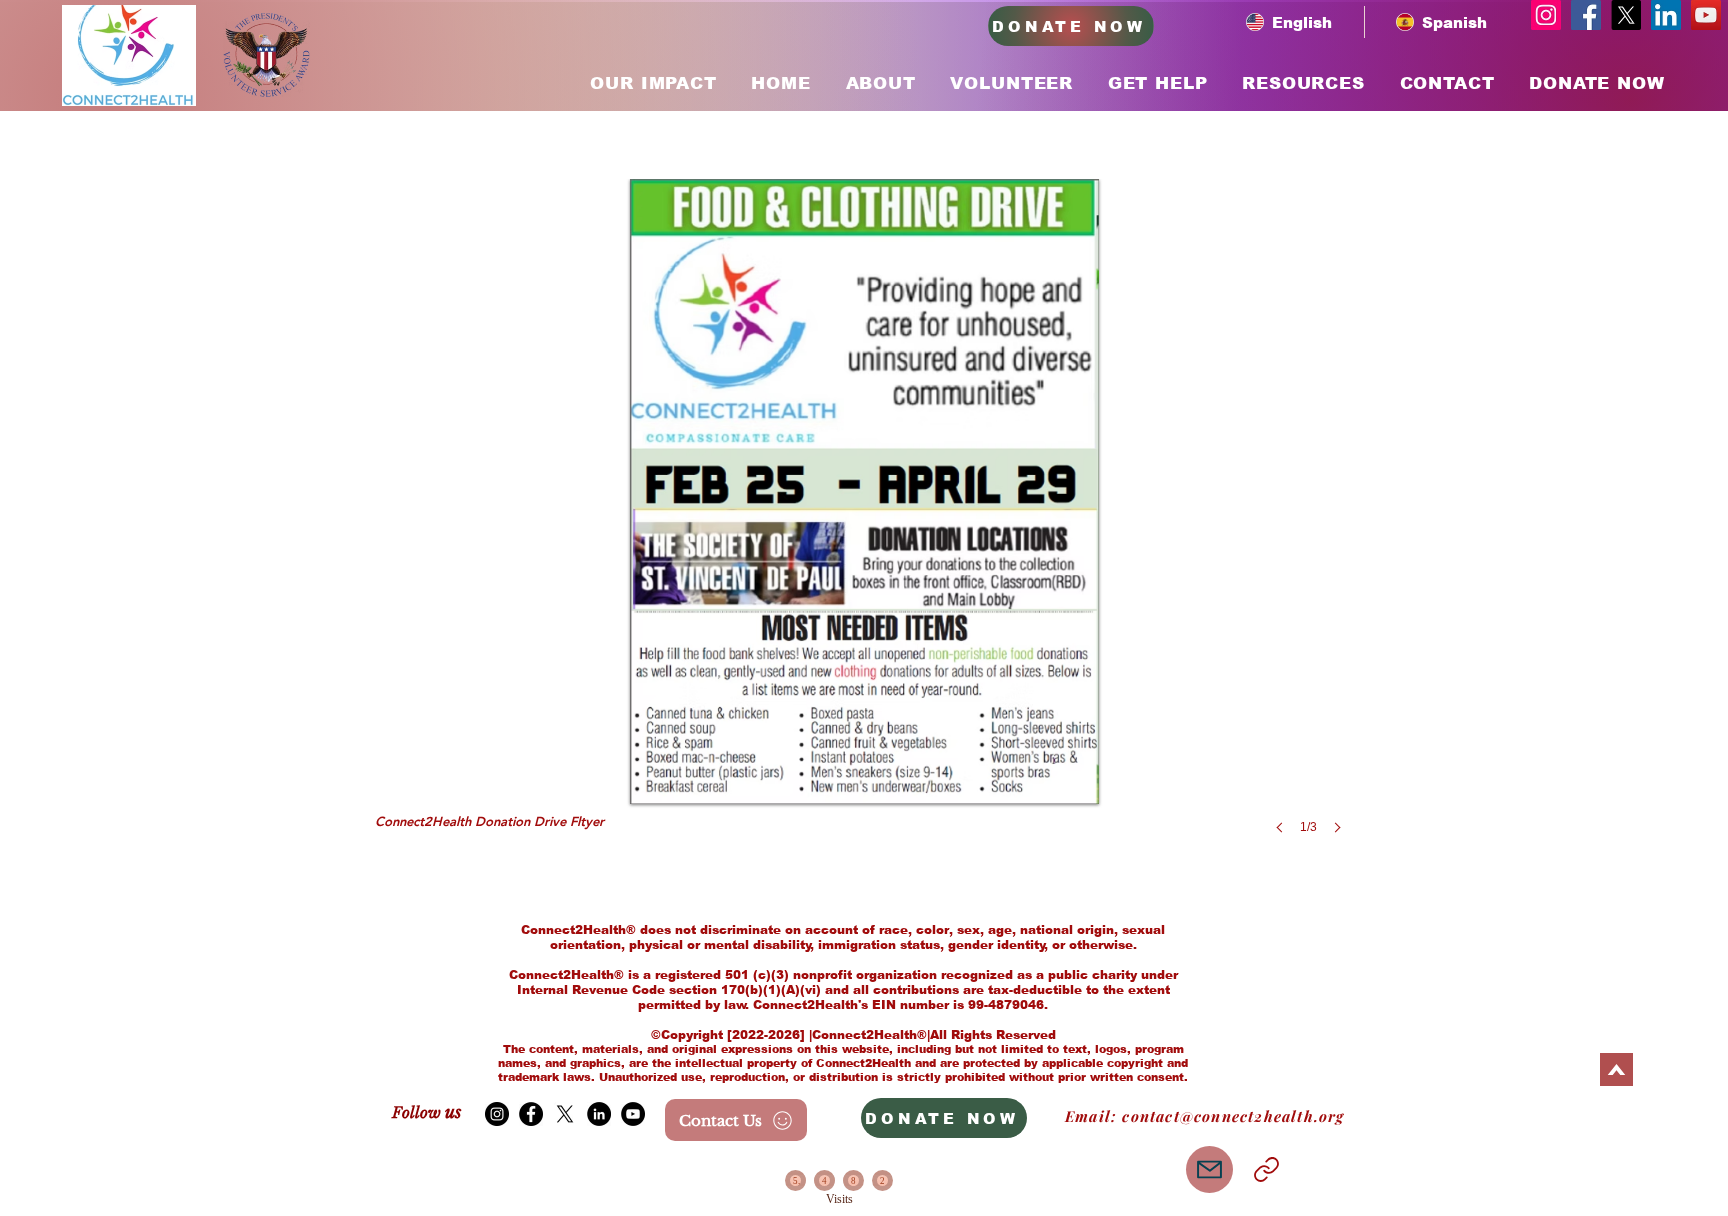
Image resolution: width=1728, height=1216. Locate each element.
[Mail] (1209, 1169)
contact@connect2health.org (1233, 1116)
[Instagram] (1546, 15)
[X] (1626, 15)
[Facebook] (1586, 15)
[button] (864, 526)
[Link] (1266, 1169)
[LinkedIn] (1666, 15)
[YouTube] (1706, 15)
